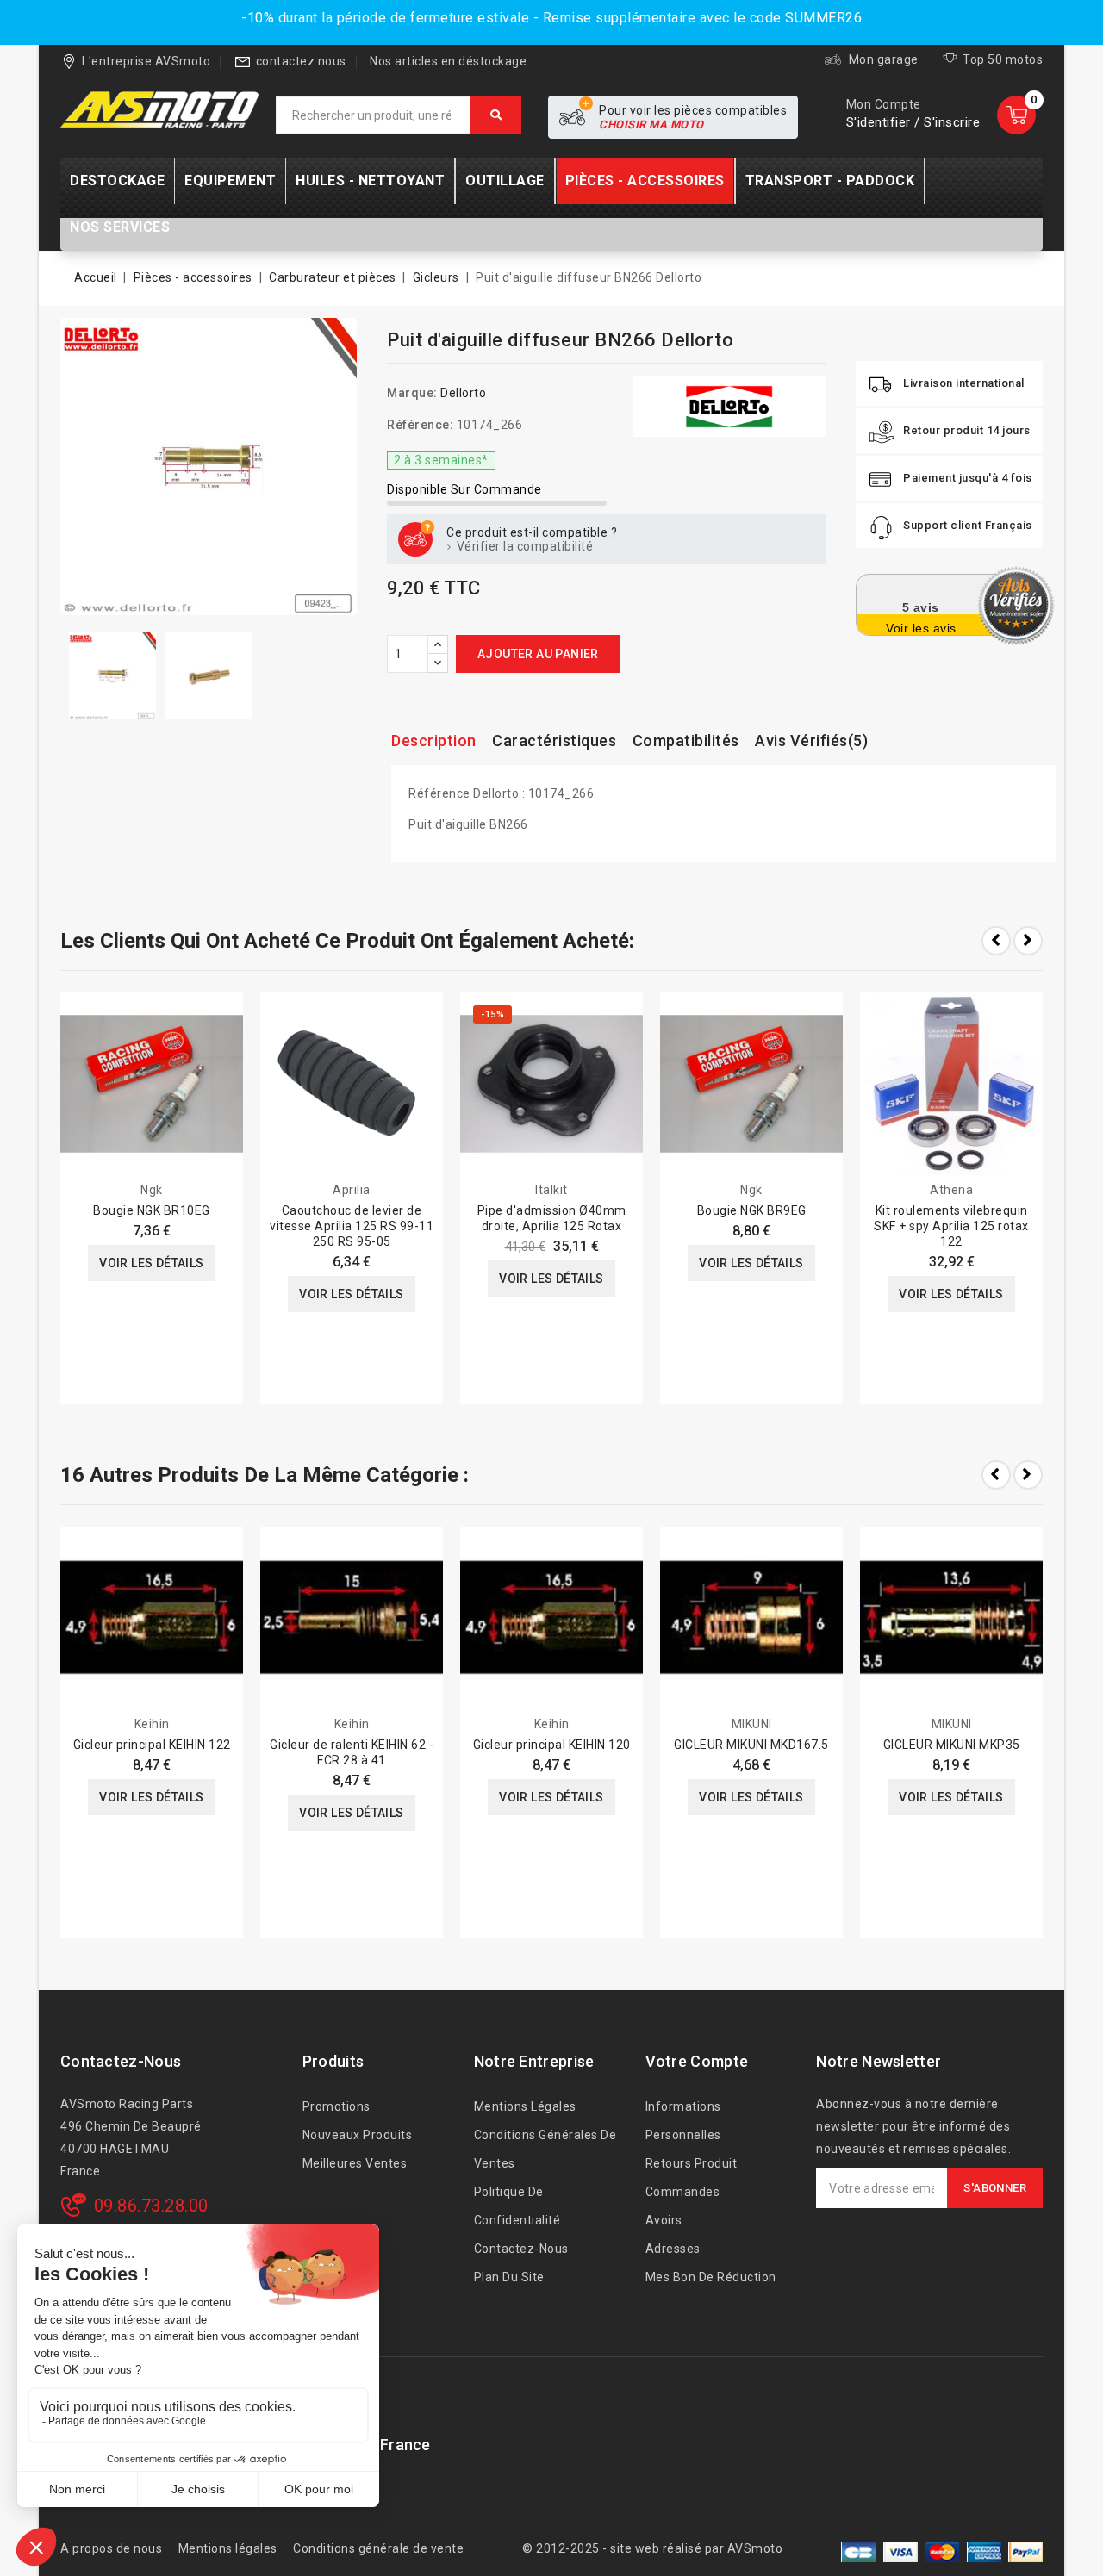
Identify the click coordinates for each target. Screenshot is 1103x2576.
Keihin (152, 1724)
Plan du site (509, 2277)
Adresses (673, 2249)
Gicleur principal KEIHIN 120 (552, 1745)
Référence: (420, 425)
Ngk (152, 1190)
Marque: (412, 393)
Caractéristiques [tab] (554, 740)
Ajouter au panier (538, 654)
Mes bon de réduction (711, 2277)
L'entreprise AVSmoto (146, 61)
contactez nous (301, 61)
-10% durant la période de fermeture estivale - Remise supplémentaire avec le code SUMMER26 (551, 18)
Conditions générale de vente (378, 2548)
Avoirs (664, 2220)
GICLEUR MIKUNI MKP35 (952, 1745)
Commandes (683, 2192)
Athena (951, 1190)
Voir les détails (151, 1263)
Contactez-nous (121, 2061)
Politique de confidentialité (517, 2206)
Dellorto (463, 393)
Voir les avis (921, 628)
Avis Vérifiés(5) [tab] (811, 740)
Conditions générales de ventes (545, 2149)
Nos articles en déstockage (448, 61)
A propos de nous (111, 2548)
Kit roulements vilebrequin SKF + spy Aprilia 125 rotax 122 (951, 1226)
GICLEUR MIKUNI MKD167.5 (751, 1745)
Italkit (551, 1190)
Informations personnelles (683, 2121)
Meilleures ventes (355, 2163)
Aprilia (352, 1190)
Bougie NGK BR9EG (752, 1210)
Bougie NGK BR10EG (152, 1210)
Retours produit (692, 2163)
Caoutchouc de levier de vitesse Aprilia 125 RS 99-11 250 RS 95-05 (352, 1226)
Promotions (337, 2106)
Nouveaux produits (358, 2135)
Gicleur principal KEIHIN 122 (152, 1745)
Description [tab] (434, 740)
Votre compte (697, 2061)
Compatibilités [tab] (686, 740)
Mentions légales (525, 2106)
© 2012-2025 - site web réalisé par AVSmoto (652, 2548)
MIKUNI (752, 1724)
